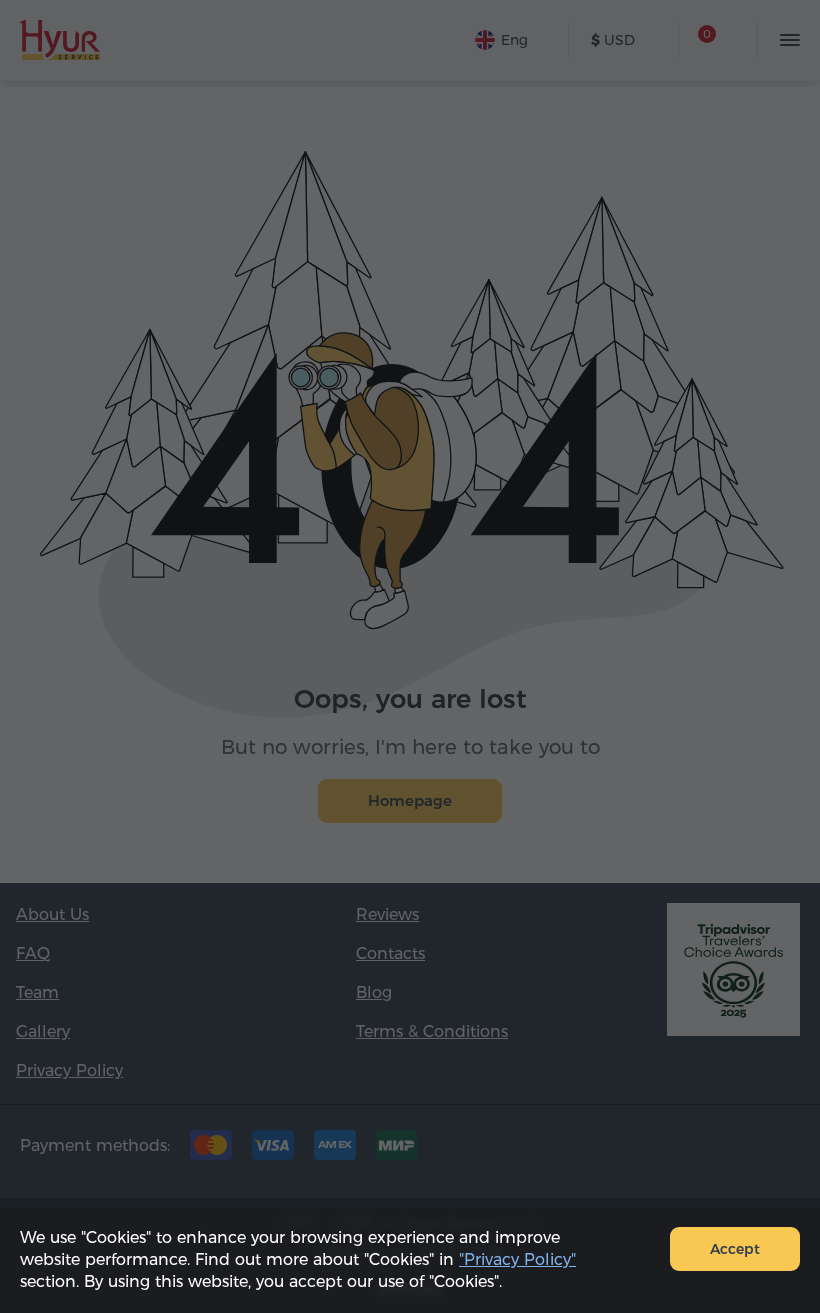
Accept (735, 1249)
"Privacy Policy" (517, 1259)
